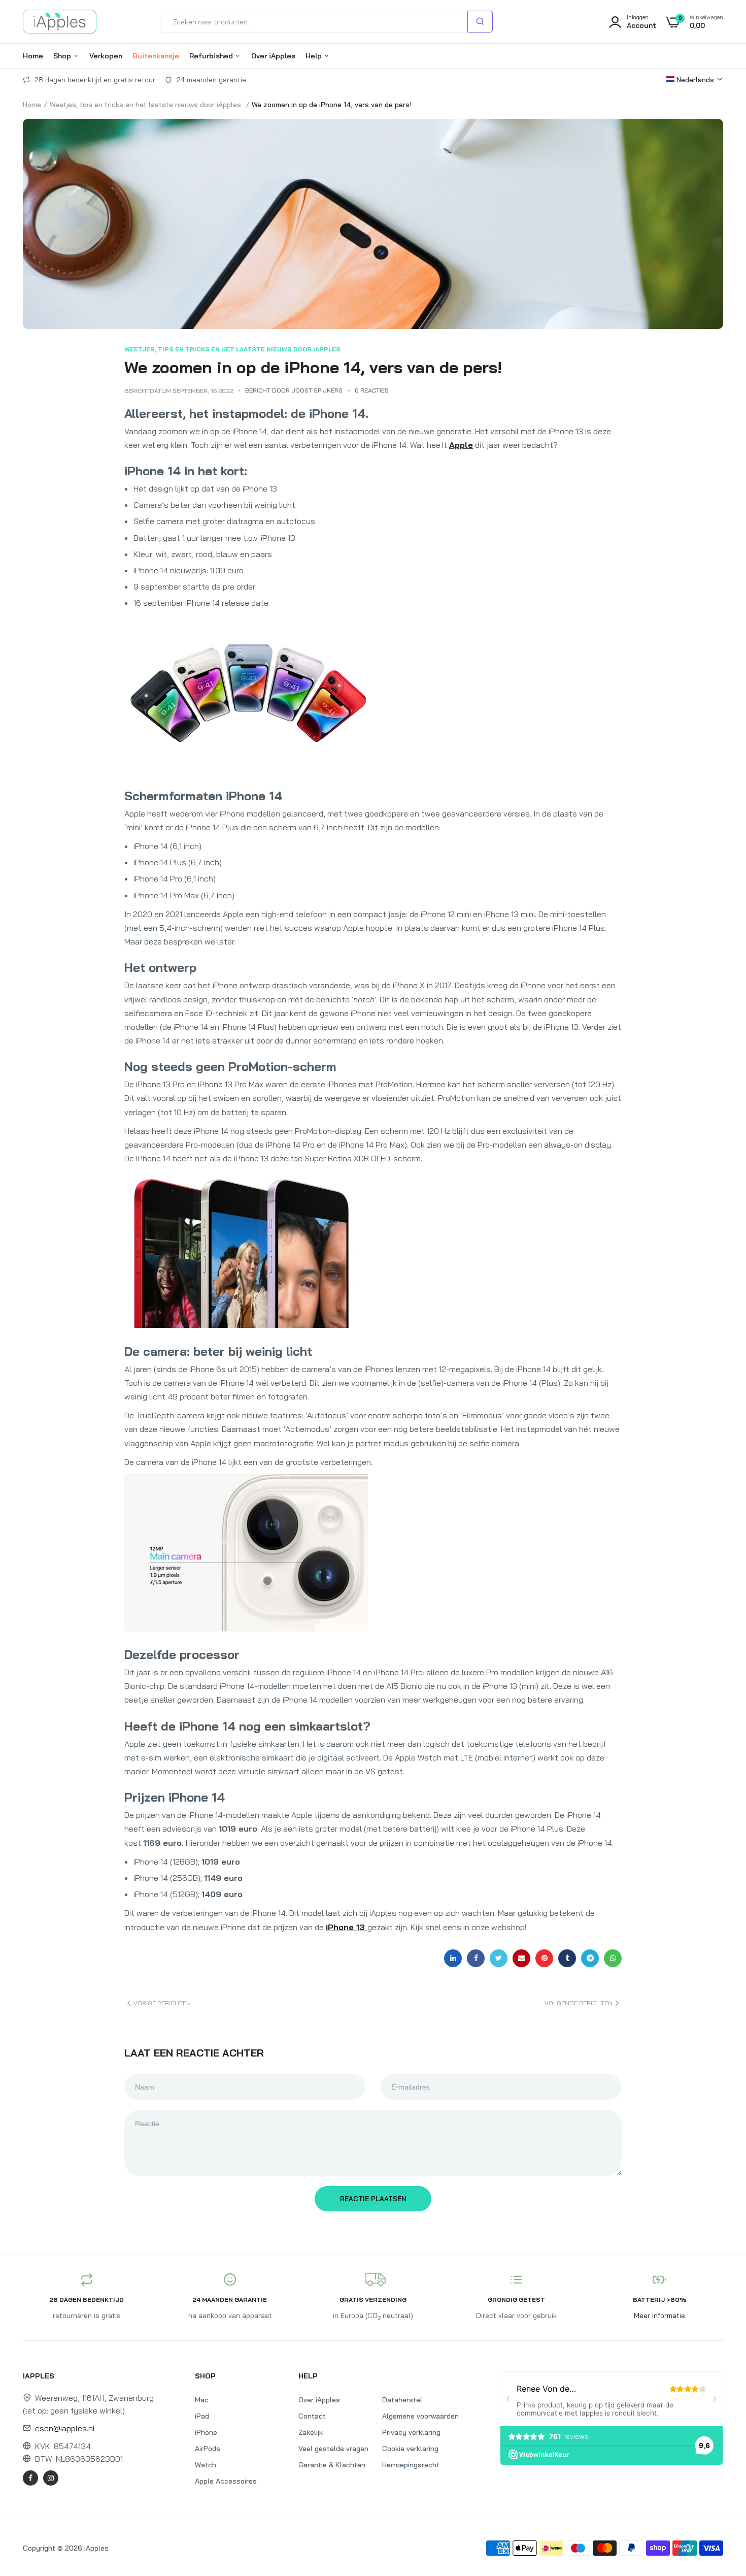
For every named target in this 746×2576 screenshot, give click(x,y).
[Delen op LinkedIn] (453, 1958)
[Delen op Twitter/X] (499, 1958)
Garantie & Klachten (332, 2465)
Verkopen (106, 56)
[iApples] (60, 22)
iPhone (206, 2432)
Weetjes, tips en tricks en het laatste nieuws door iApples (145, 105)
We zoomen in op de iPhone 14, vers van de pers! (313, 367)
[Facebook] (30, 2478)
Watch (206, 2465)
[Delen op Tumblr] (567, 1958)
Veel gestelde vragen (333, 2449)
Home (33, 56)
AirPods (208, 2449)
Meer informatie (659, 2316)
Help (315, 56)
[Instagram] (51, 2478)
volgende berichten (579, 2003)
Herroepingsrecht (411, 2465)
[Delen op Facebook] (476, 1958)
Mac (202, 2400)
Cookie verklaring (410, 2449)
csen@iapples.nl (65, 2428)
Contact (312, 2416)
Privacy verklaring (411, 2432)
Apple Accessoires (226, 2481)
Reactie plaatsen (373, 2199)
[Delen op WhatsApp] (613, 1958)
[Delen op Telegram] (590, 1958)
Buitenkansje (156, 56)
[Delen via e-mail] (521, 1958)
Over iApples (273, 56)
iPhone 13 (347, 1927)
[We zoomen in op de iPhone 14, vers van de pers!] (373, 224)
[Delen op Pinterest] (544, 1958)
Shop (63, 56)
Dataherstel (402, 2400)
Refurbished (212, 56)
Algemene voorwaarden (420, 2416)
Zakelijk (311, 2432)
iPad (202, 2416)
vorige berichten (162, 2003)
